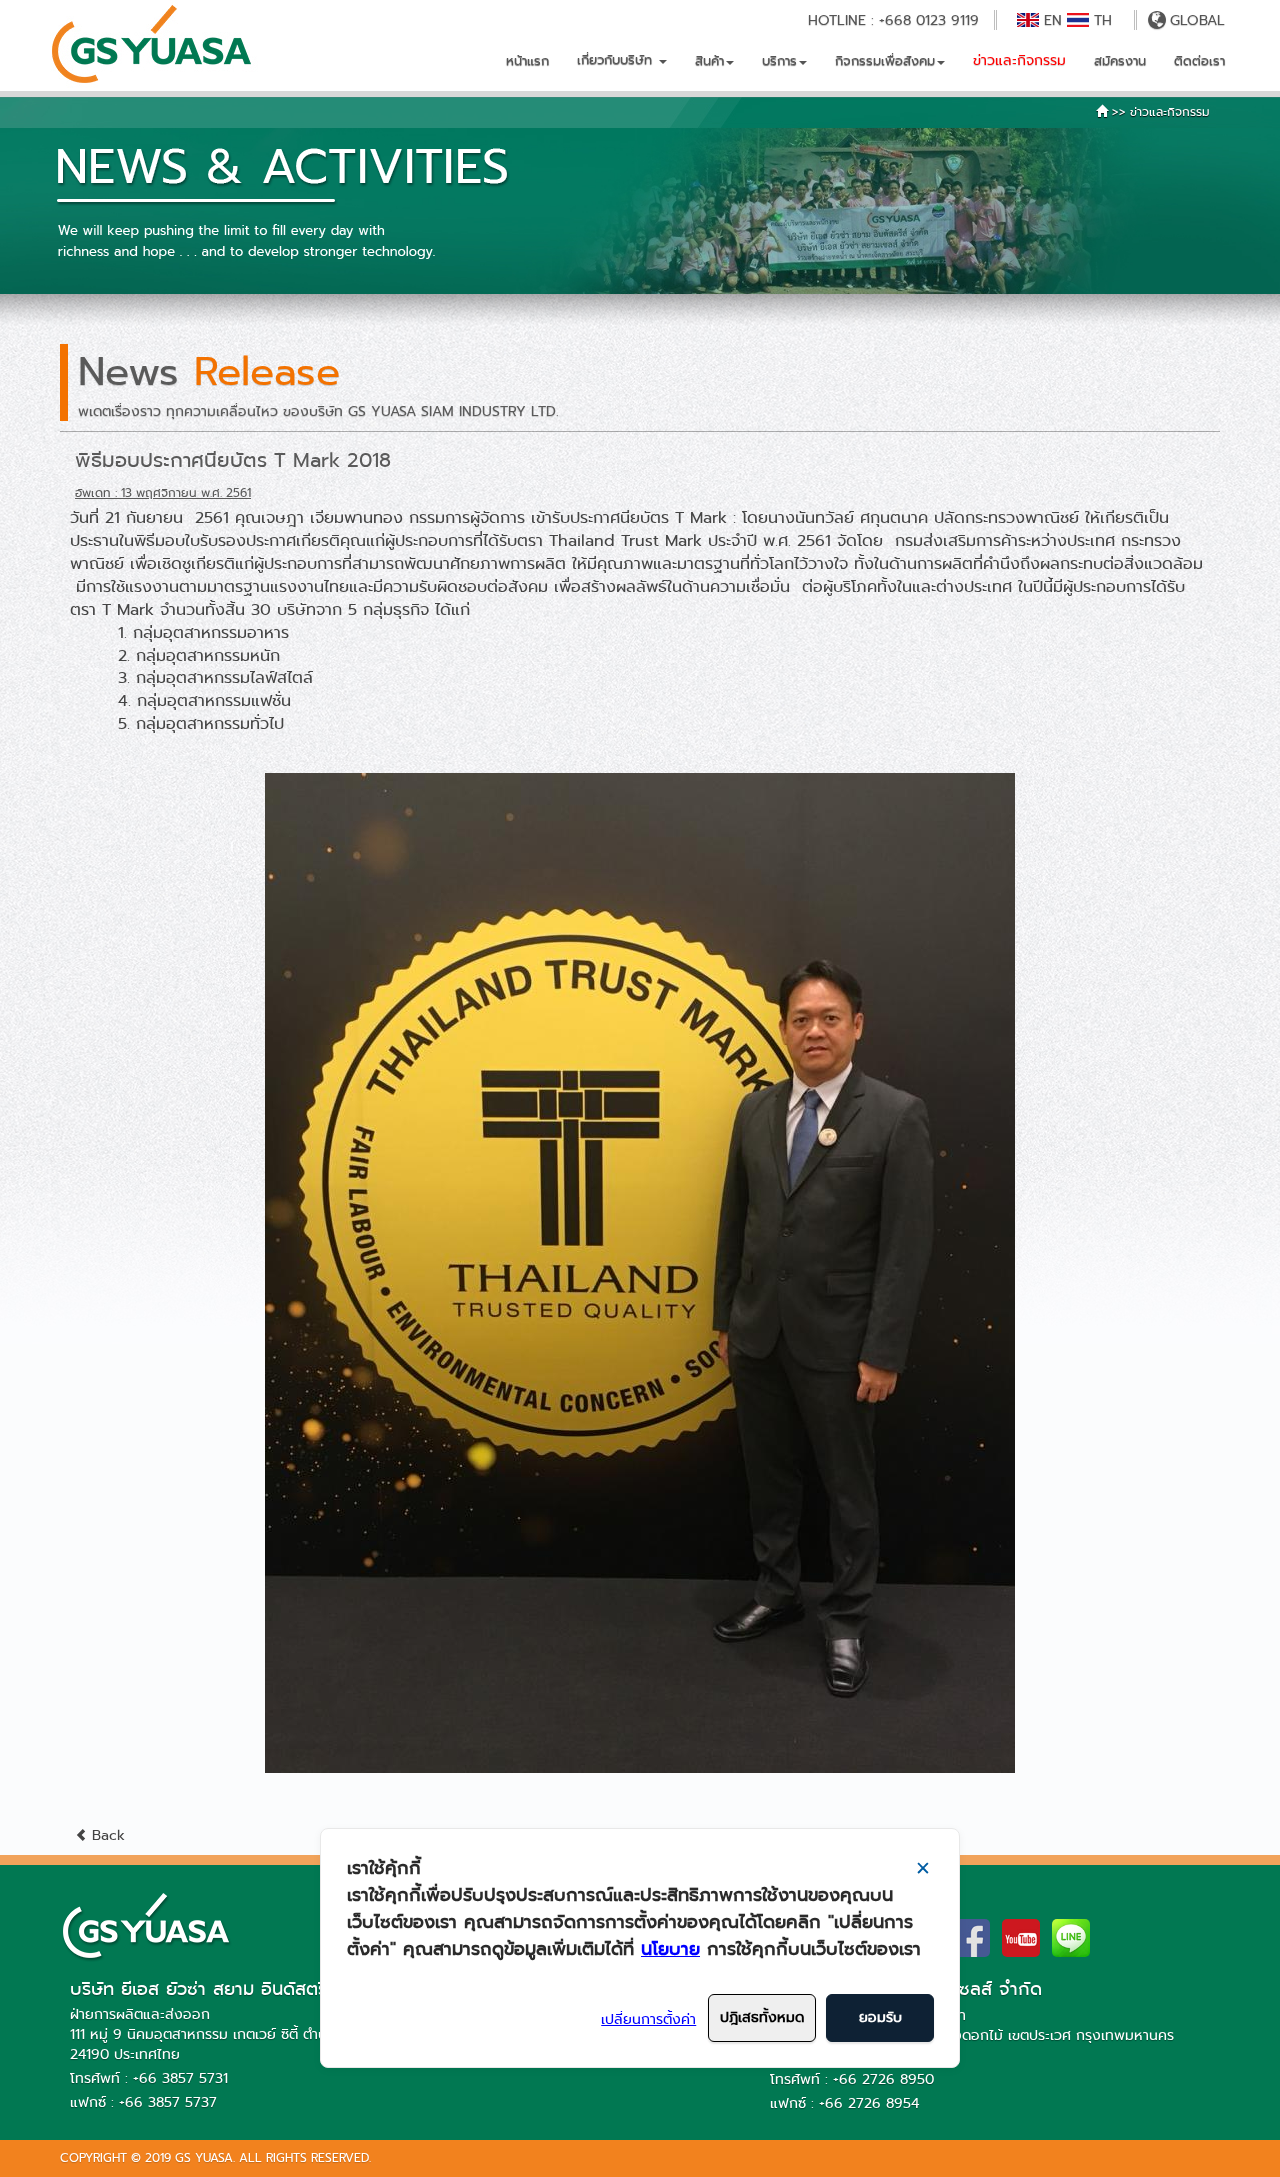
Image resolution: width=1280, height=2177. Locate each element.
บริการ (779, 60)
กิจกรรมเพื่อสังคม (885, 60)
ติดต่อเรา (1199, 60)
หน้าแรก (527, 60)
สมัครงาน (1120, 60)
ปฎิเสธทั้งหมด (762, 2017)
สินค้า (709, 60)
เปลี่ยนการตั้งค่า (648, 2019)
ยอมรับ (880, 2017)
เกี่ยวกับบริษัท (617, 59)
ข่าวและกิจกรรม (1019, 60)
